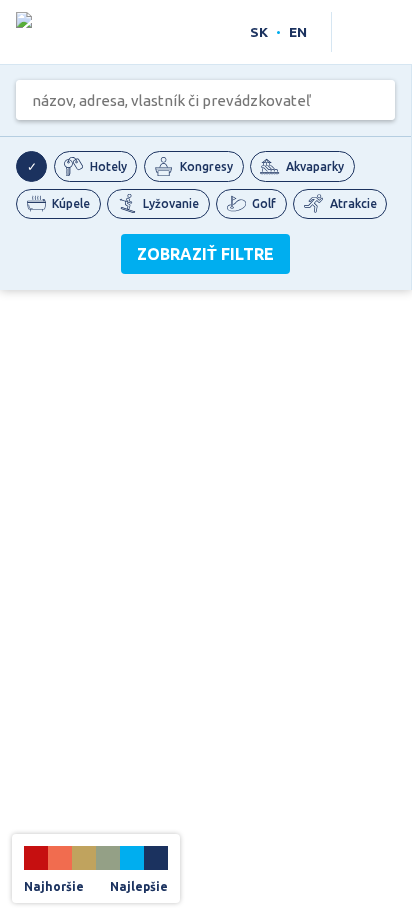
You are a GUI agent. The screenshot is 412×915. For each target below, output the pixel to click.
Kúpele (71, 203)
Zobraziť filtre (205, 254)
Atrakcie (353, 203)
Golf (264, 203)
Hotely (108, 166)
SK (259, 32)
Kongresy (206, 166)
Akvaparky (315, 166)
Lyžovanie (171, 203)
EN (298, 32)
